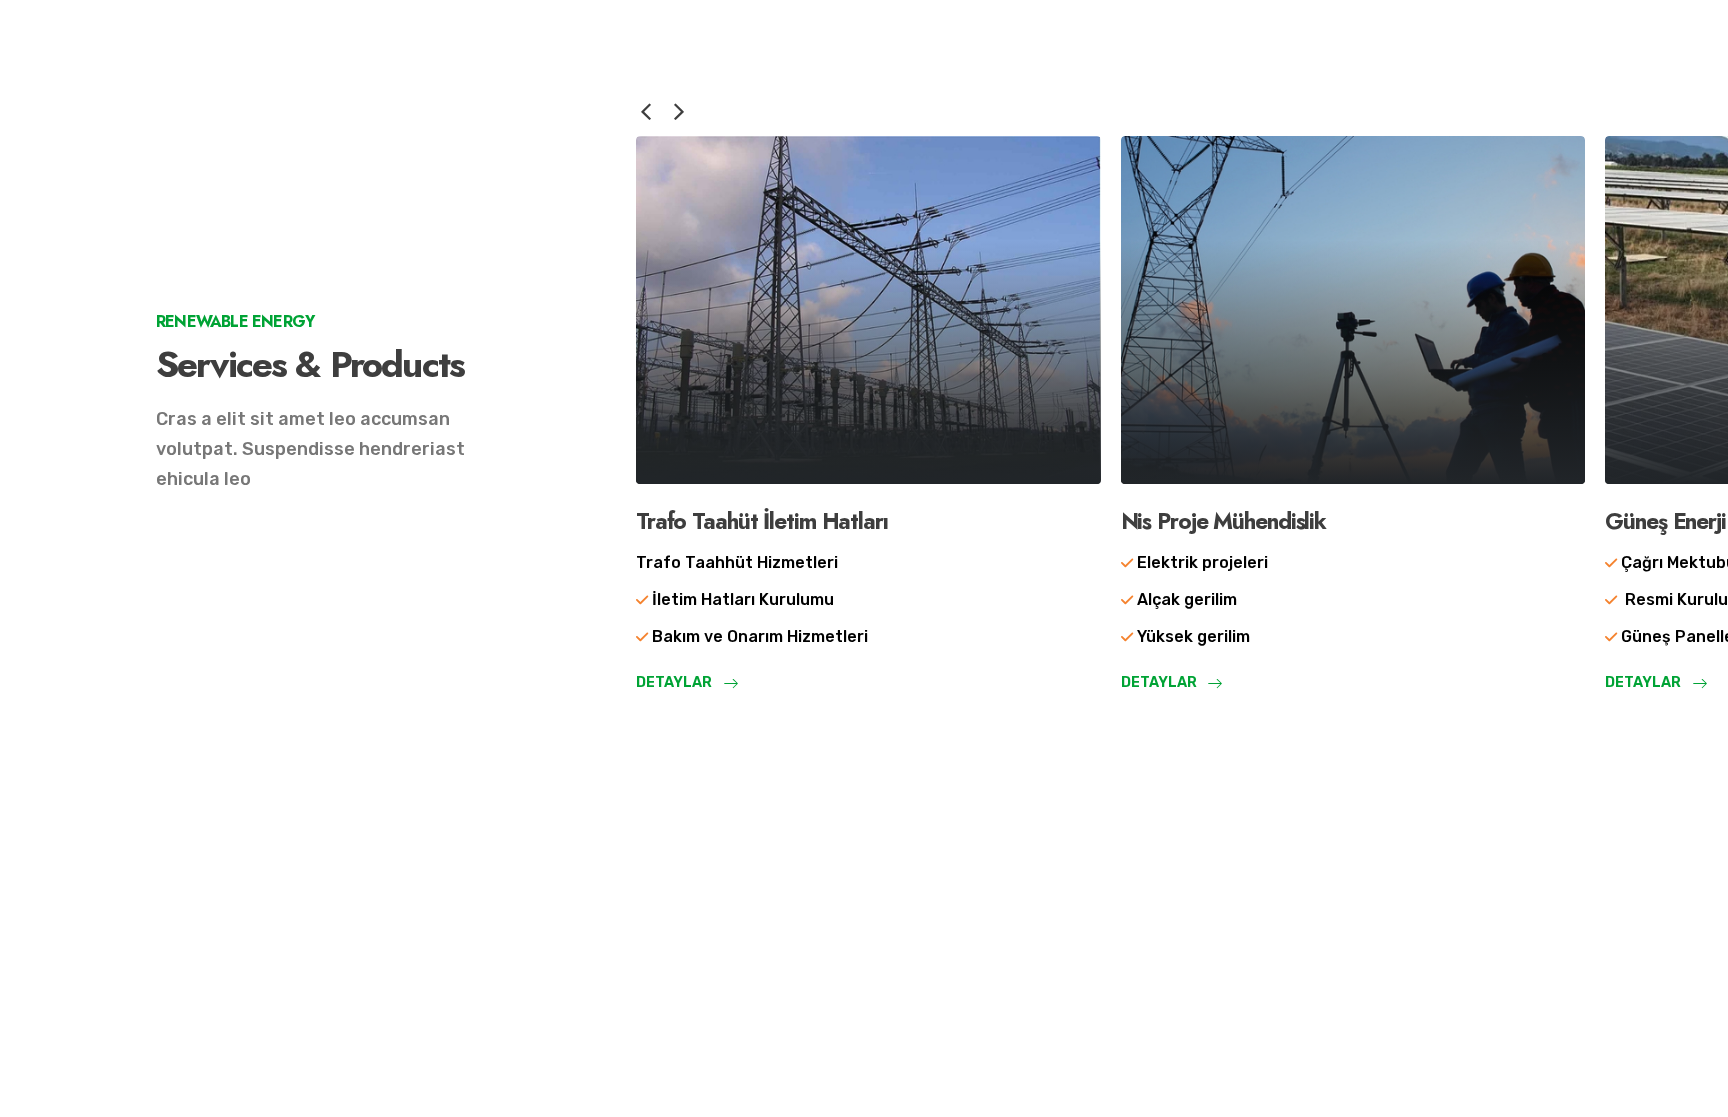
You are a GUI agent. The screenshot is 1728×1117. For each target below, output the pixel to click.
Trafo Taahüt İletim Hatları (762, 521)
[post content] (868, 310)
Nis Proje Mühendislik (1223, 521)
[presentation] (646, 110)
